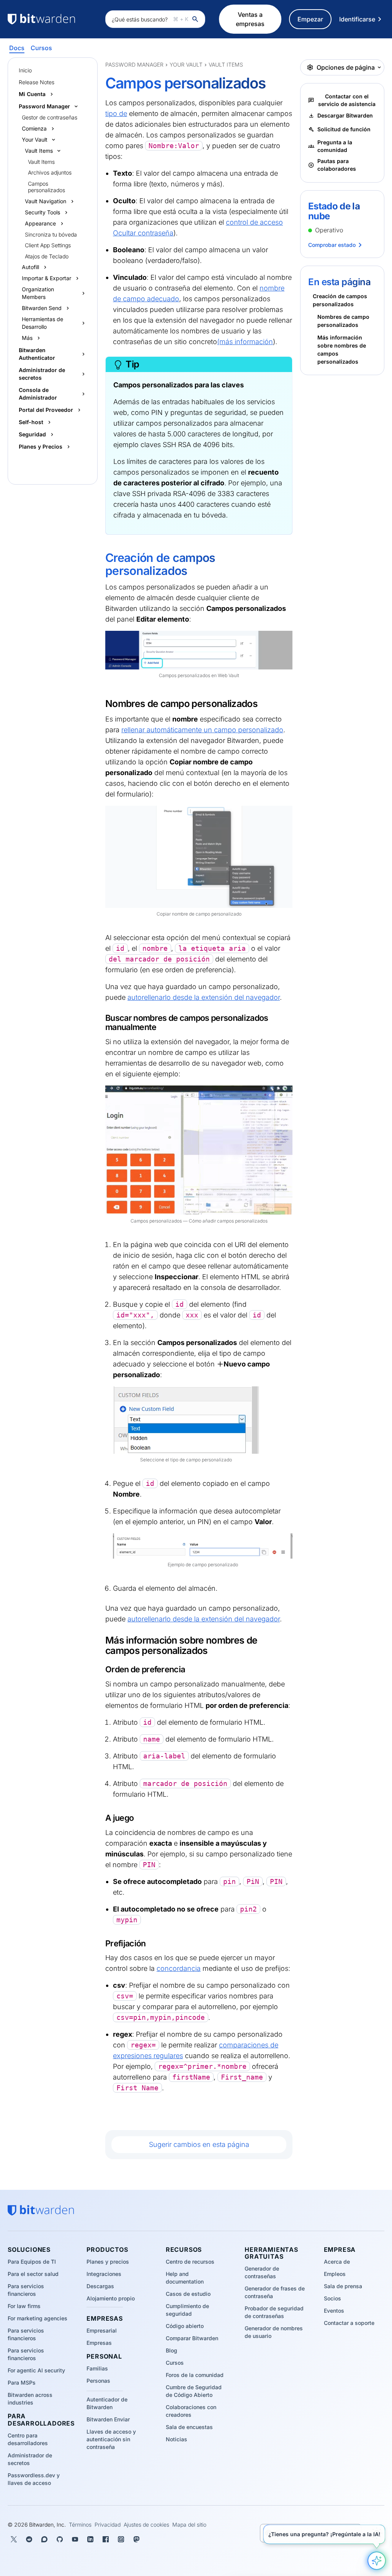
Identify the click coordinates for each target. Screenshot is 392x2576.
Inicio (25, 70)
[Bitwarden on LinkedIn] (90, 2539)
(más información (245, 342)
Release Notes (37, 82)
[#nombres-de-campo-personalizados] (101, 704)
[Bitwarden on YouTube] (75, 2539)
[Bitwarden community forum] (44, 2539)
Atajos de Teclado (47, 256)
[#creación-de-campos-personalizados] (100, 559)
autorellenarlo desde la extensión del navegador (204, 997)
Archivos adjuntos (50, 172)
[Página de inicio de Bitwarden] (53, 19)
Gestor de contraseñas (50, 117)
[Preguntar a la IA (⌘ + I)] (377, 2561)
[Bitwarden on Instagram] (121, 2539)
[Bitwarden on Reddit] (29, 2539)
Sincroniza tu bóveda (51, 234)
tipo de (116, 113)
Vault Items (41, 162)
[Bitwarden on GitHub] (60, 2539)
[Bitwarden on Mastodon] (136, 2539)
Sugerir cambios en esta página (199, 2144)
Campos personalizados (47, 187)
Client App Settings (48, 245)
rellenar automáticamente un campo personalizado (202, 730)
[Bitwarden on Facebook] (106, 2539)
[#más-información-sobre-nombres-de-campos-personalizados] (101, 1641)
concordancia (179, 1968)
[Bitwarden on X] (14, 2539)
